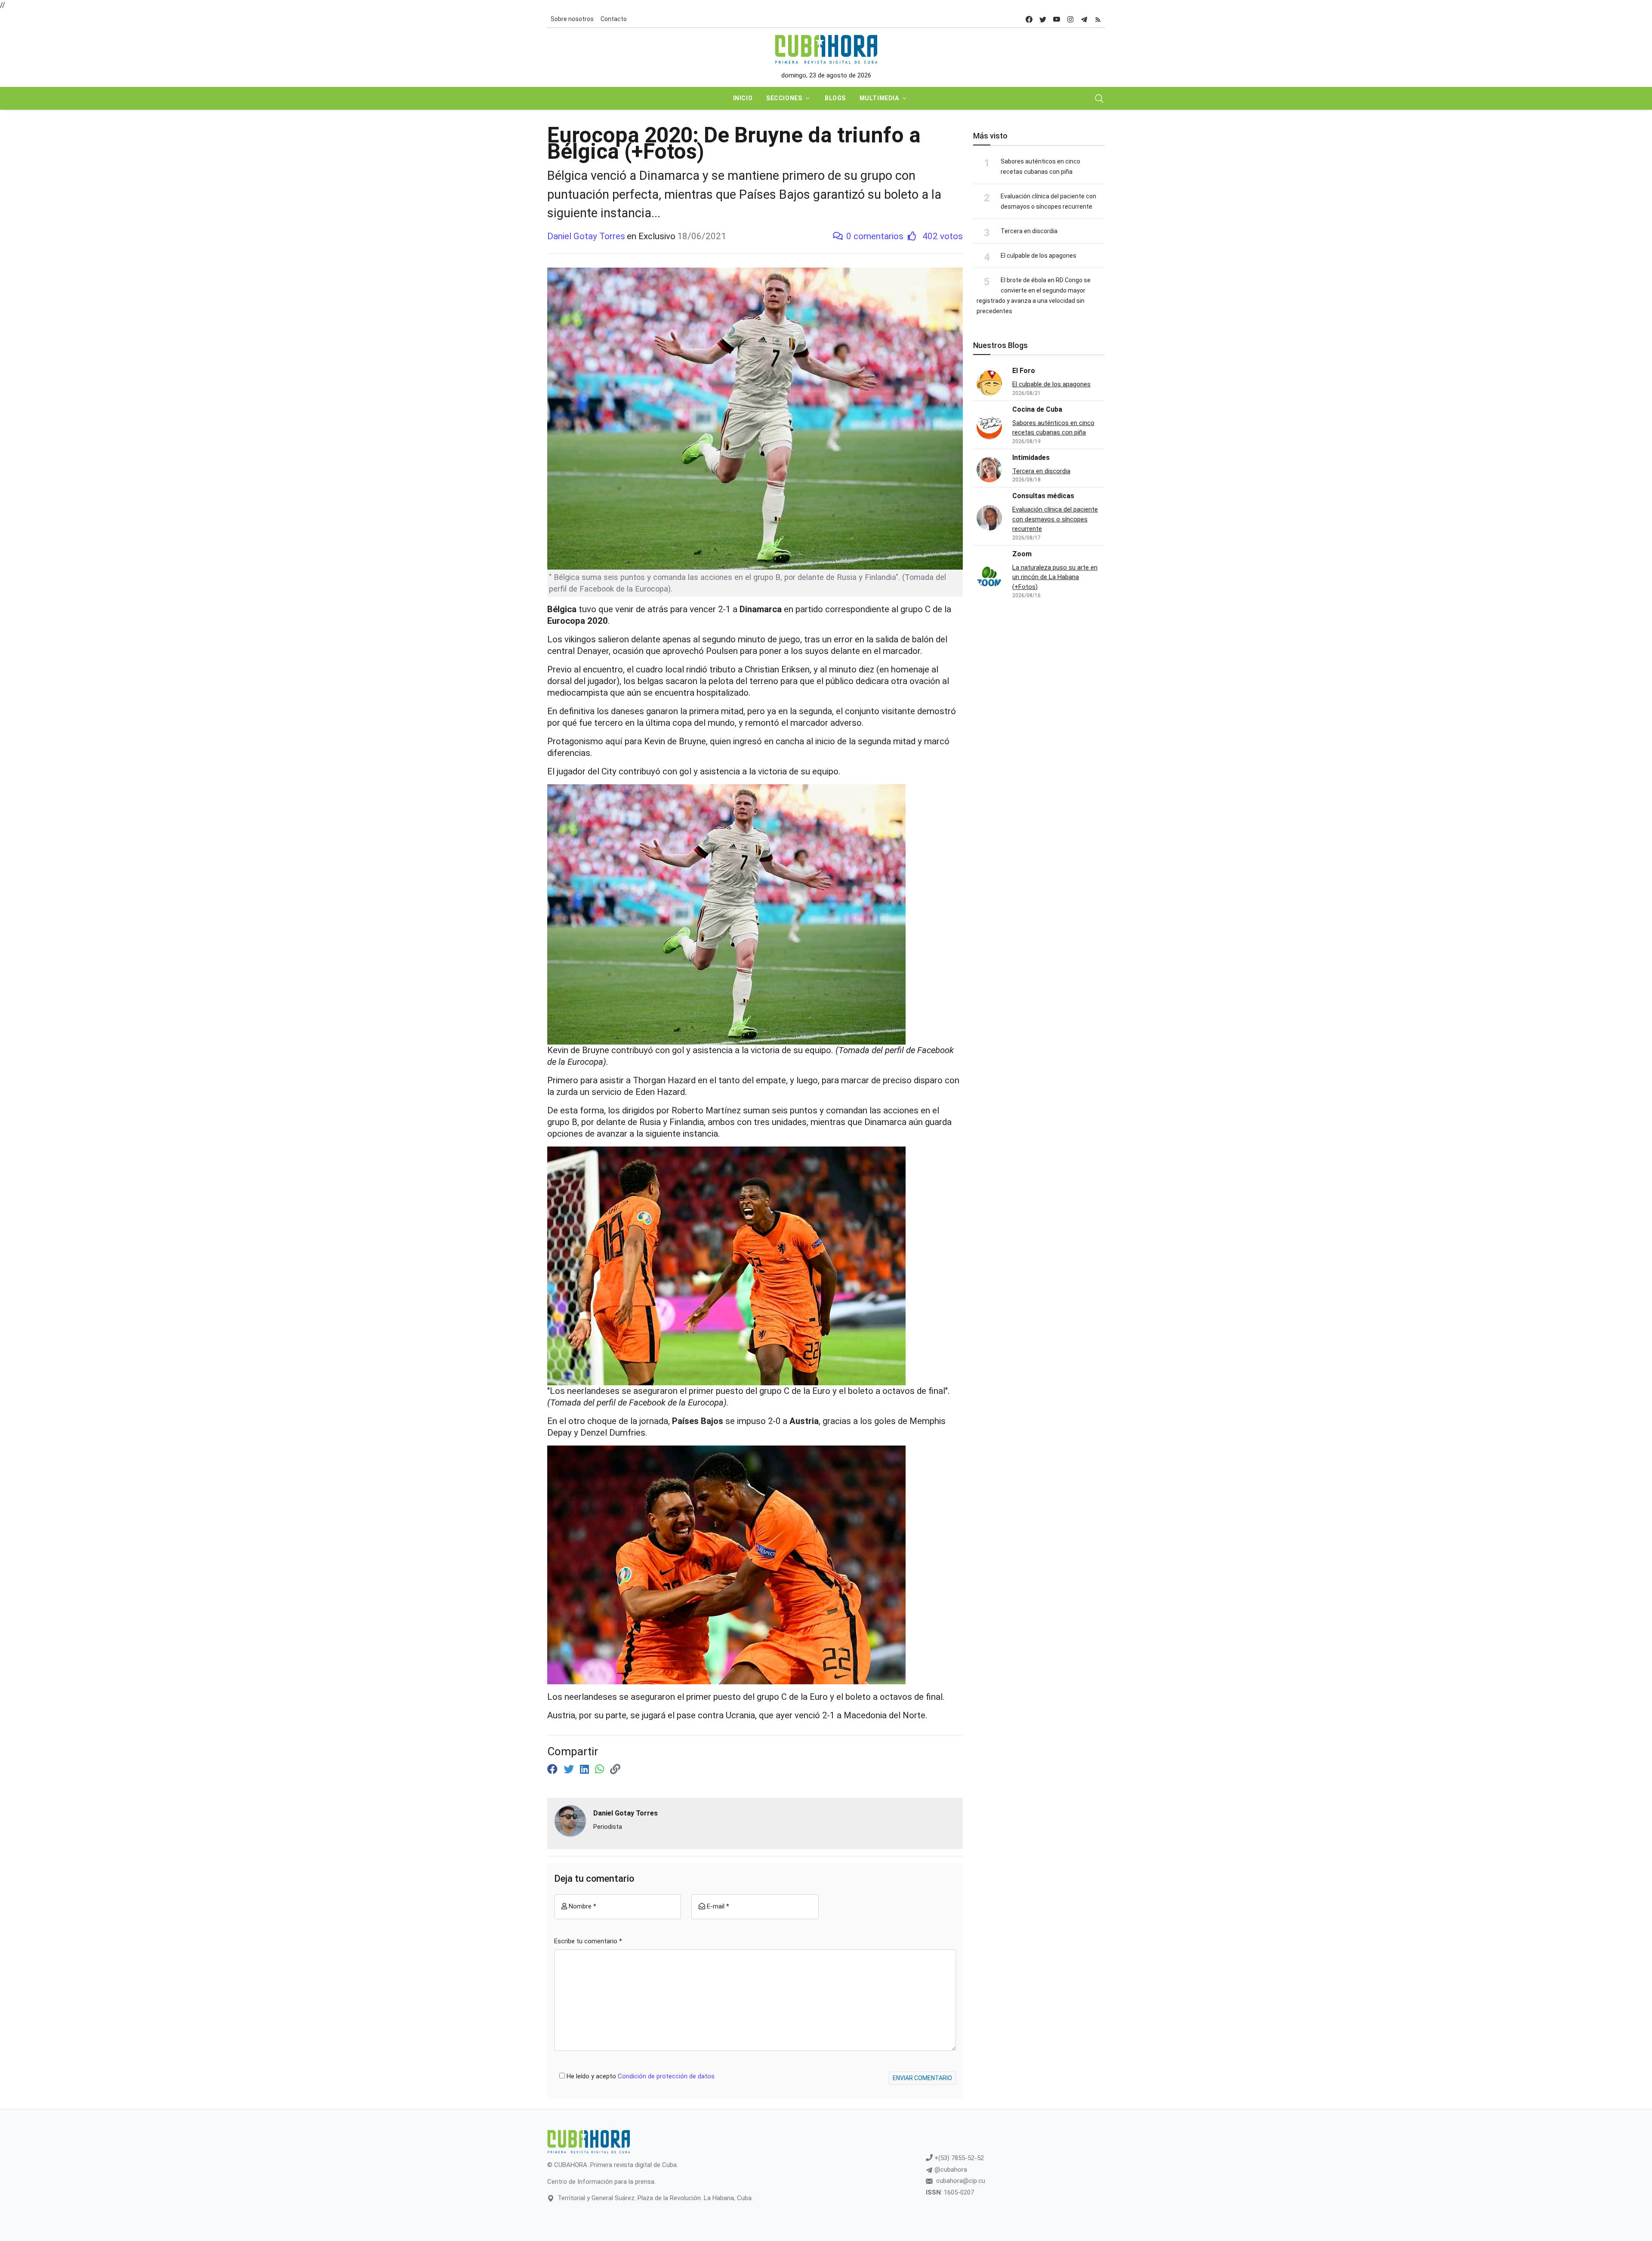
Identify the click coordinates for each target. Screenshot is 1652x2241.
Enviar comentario (922, 2078)
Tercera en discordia (1029, 231)
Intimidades (1031, 458)
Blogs (835, 98)
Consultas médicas (1043, 496)
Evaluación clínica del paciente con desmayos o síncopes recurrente (1055, 519)
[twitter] (1043, 19)
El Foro (1024, 371)
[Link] (615, 1769)
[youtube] (1057, 19)
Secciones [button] (784, 98)
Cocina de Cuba (1037, 409)
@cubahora (950, 2170)
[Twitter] (570, 1769)
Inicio (743, 98)
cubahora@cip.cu (961, 2181)
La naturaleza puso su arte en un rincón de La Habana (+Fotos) (1055, 577)
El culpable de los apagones (1039, 256)
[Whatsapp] (601, 1769)
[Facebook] (554, 1769)
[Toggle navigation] (1099, 99)
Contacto (614, 19)
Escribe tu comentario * (588, 1941)
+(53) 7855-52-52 (958, 2158)
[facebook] (1029, 19)
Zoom (1022, 554)
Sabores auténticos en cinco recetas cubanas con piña (1053, 428)
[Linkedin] (586, 1769)
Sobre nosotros (572, 19)
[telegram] (1084, 19)
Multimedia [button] (879, 98)
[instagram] (1070, 19)
